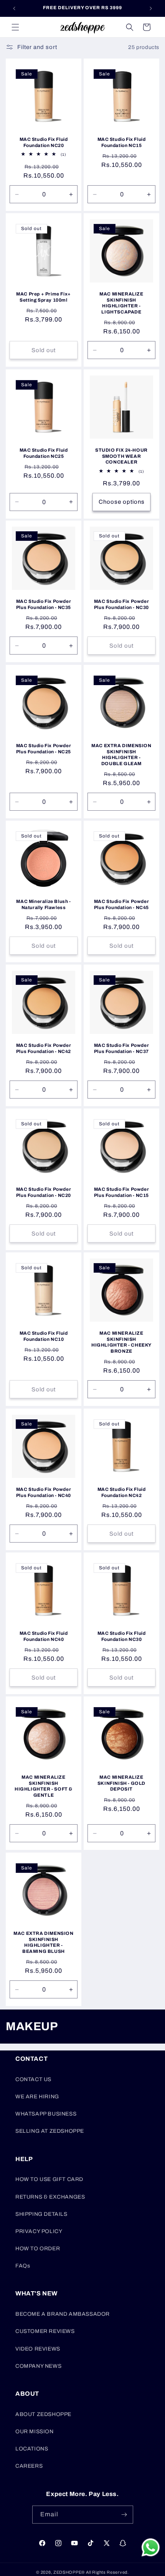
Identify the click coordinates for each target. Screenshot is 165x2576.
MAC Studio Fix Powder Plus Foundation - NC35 (44, 604)
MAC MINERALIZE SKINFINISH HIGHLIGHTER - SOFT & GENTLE (44, 1786)
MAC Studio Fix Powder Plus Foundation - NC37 (122, 1048)
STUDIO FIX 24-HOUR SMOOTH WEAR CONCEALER (121, 456)
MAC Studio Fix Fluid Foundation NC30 (122, 1636)
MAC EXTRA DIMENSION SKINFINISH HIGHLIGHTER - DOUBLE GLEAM (121, 755)
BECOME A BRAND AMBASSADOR (63, 2314)
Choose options (122, 502)
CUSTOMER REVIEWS (45, 2331)
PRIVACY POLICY (39, 2231)
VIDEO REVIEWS (38, 2349)
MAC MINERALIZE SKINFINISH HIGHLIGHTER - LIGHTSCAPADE (121, 303)
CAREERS (29, 2466)
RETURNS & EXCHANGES (50, 2197)
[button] (15, 27)
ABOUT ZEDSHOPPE (43, 2414)
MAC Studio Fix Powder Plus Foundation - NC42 (44, 1048)
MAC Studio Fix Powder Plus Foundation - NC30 (122, 604)
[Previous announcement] (14, 8)
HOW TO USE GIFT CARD (49, 2179)
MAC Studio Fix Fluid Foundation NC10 (44, 1336)
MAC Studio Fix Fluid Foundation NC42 (122, 1492)
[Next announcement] (151, 8)
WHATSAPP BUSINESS (46, 2114)
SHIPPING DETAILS (41, 2214)
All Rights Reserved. (107, 2572)
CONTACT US (33, 2079)
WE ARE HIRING (37, 2097)
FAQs (23, 2266)
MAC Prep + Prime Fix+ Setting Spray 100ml (44, 297)
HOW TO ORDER (38, 2249)
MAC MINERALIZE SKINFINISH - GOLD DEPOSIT (121, 1783)
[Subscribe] (124, 2515)
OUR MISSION (35, 2432)
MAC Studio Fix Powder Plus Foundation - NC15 (122, 1192)
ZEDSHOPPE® (69, 2572)
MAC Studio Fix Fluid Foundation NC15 (122, 142)
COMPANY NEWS (38, 2366)
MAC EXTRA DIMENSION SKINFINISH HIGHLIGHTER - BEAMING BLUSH (43, 1942)
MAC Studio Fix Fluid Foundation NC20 (44, 142)
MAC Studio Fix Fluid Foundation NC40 (44, 1636)
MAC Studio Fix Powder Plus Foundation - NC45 (122, 904)
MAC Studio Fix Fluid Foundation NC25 (44, 453)
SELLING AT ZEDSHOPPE (50, 2131)
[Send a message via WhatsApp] (151, 2547)
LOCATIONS (32, 2449)
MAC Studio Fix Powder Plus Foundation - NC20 (44, 1192)
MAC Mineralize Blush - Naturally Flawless (43, 904)
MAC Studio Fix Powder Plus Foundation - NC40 (44, 1492)
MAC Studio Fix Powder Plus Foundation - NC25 (44, 749)
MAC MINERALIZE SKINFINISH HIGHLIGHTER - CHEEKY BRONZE (121, 1342)
